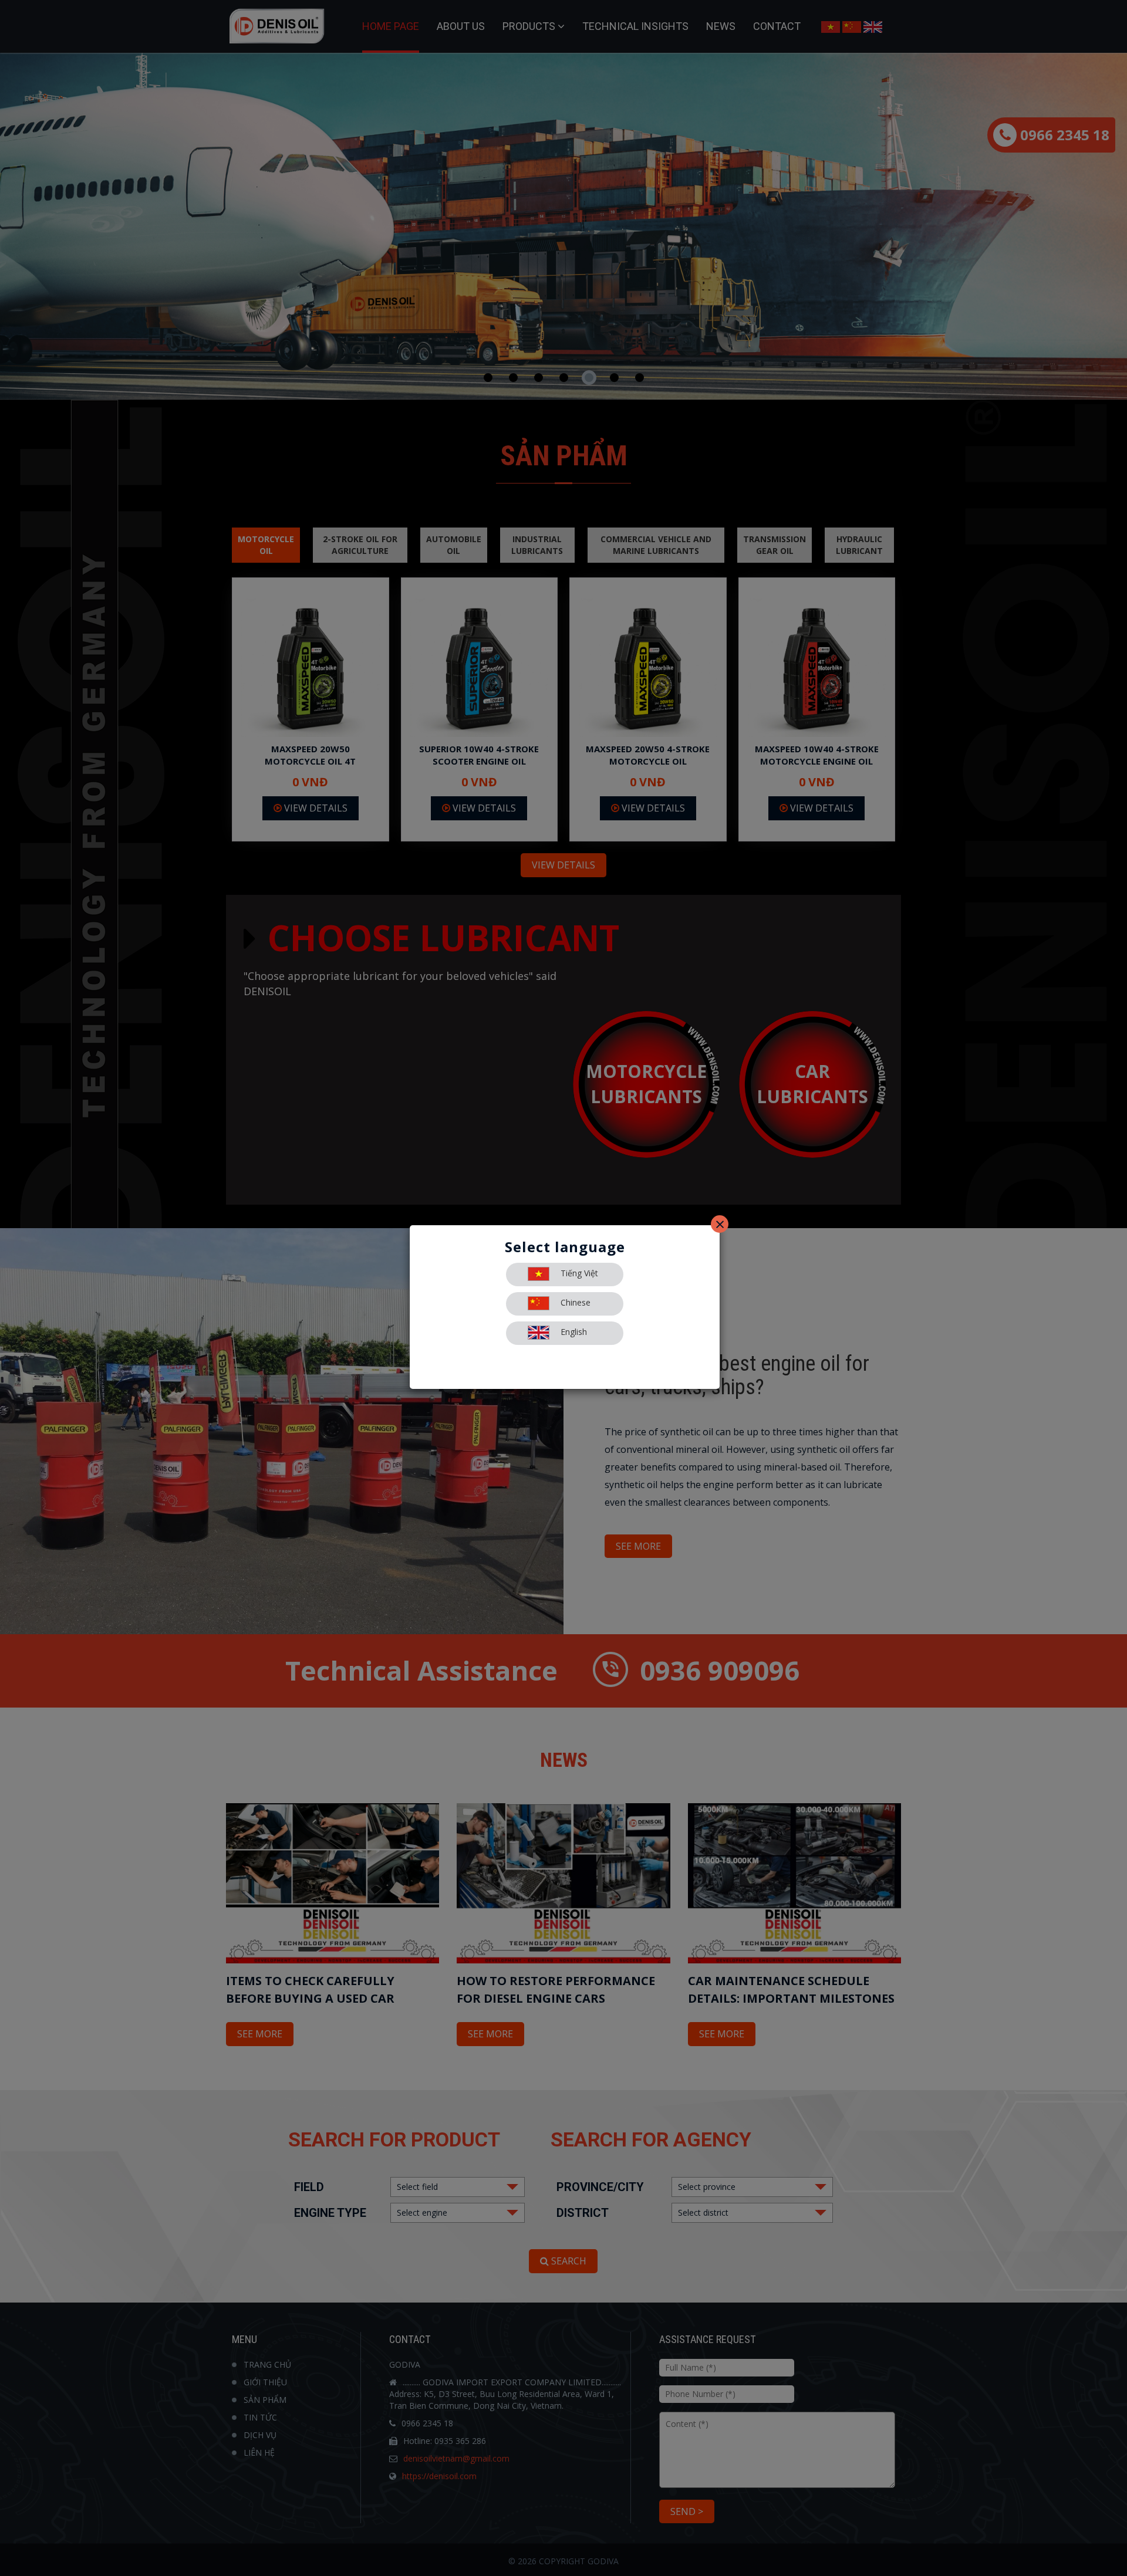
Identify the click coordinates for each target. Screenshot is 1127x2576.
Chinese (574, 1302)
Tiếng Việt (578, 1273)
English (573, 1332)
